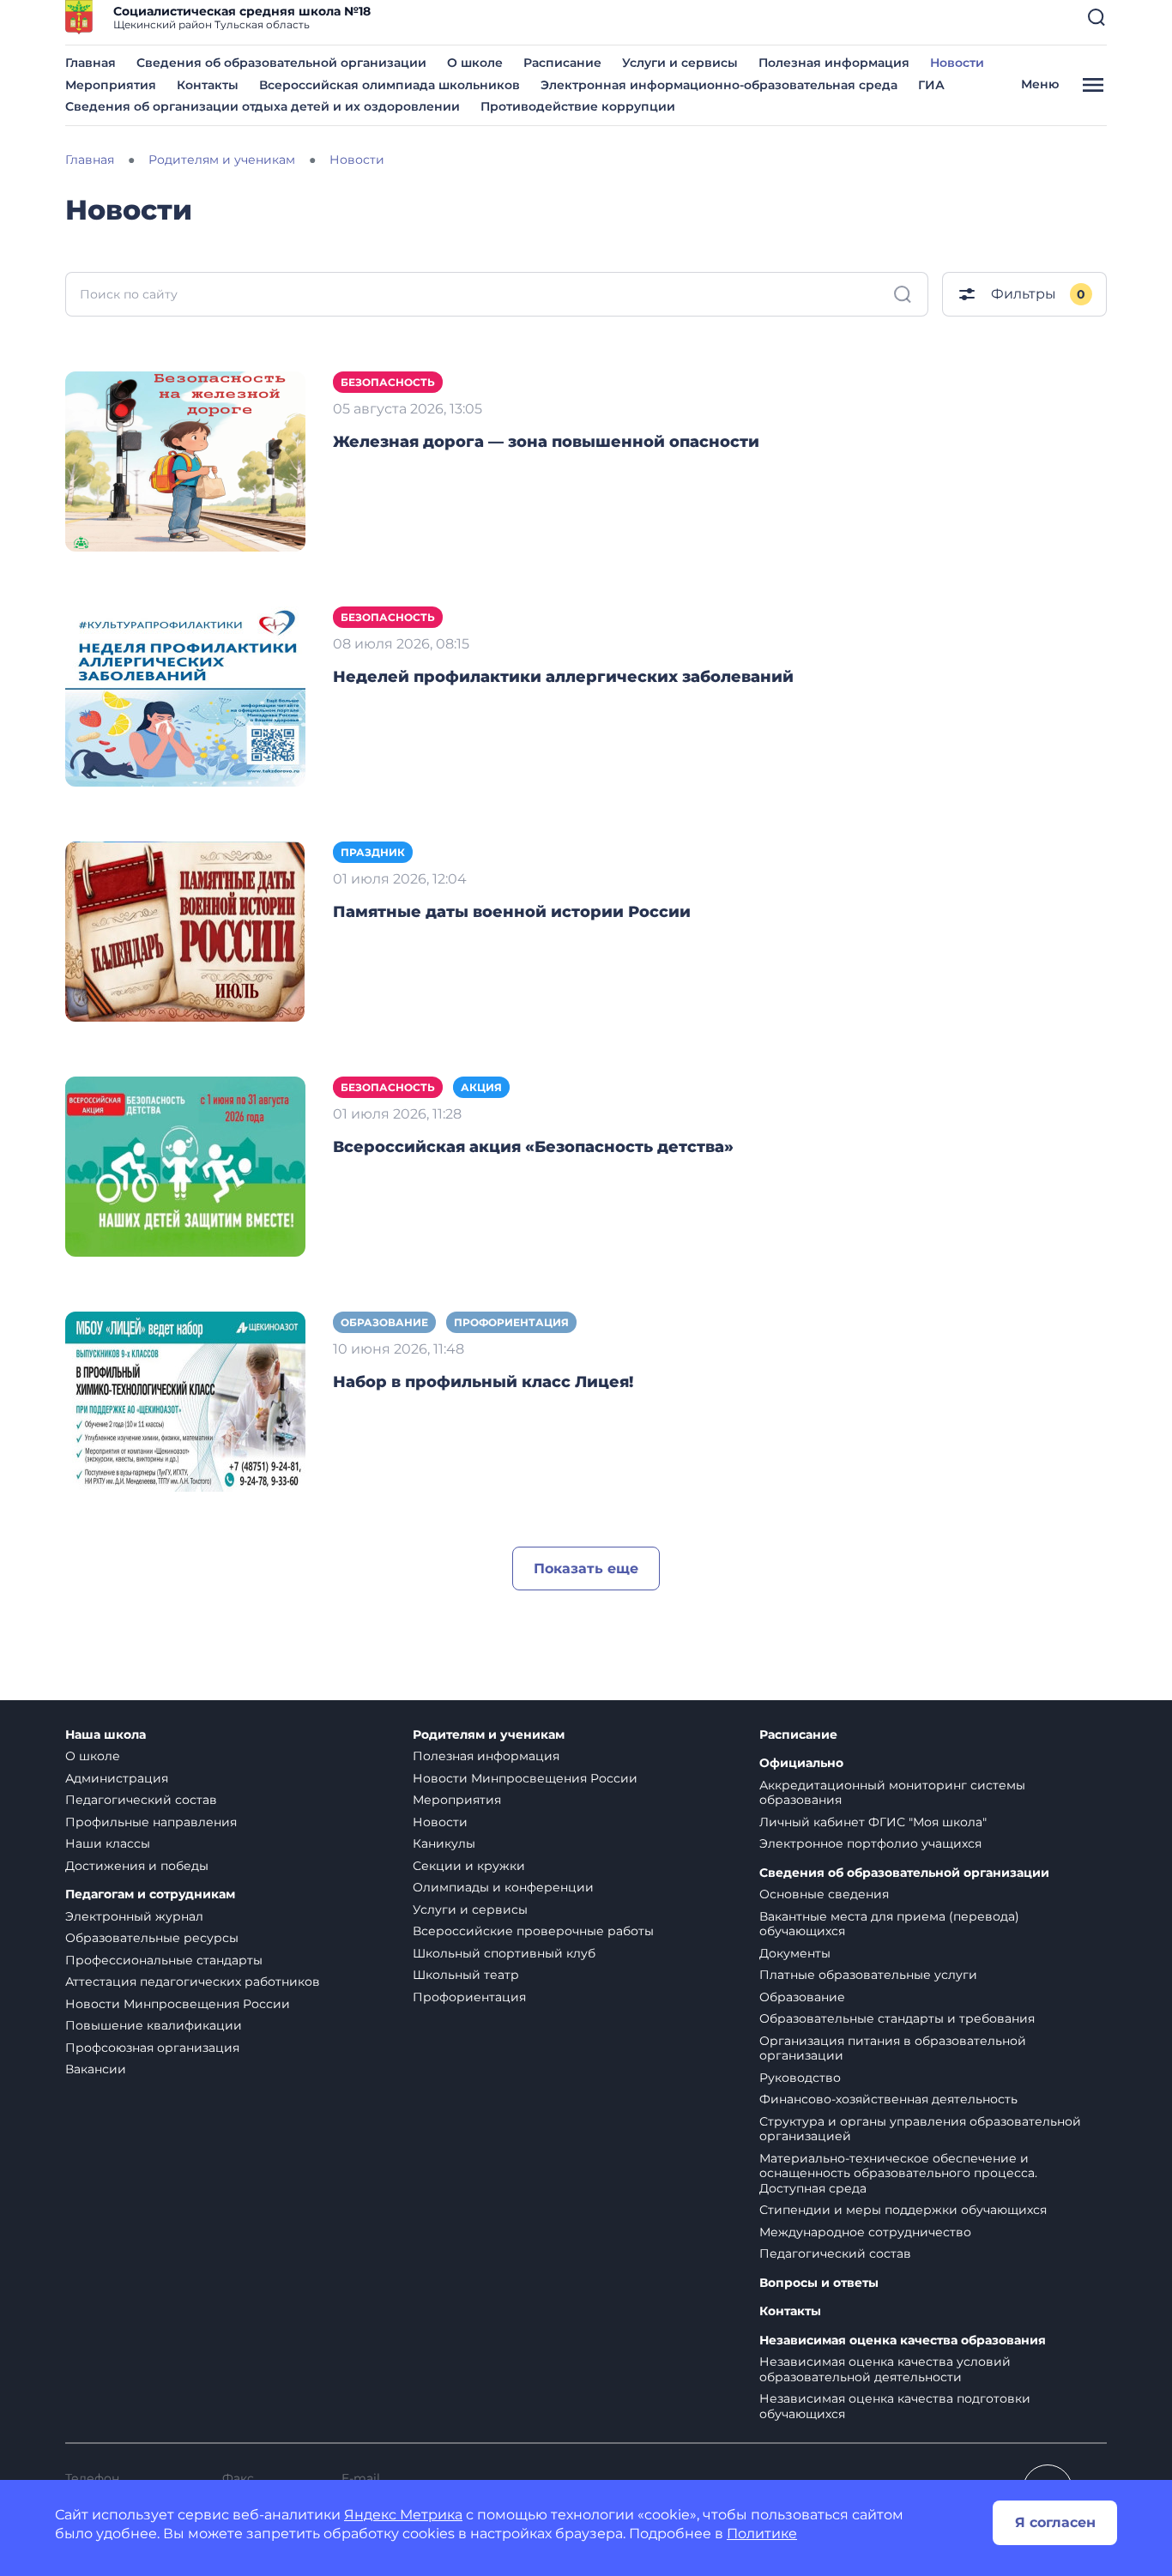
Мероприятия (111, 85)
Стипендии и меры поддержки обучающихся (903, 2210)
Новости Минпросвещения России (178, 2004)
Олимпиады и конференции (503, 1887)
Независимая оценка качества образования (903, 2341)
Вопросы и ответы (819, 2283)
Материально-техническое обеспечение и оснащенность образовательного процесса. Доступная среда (898, 2173)
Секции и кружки (469, 1866)
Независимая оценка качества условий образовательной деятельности (885, 2369)
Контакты (208, 85)
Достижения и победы (137, 1866)
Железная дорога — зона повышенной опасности (546, 442)
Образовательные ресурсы (152, 1938)
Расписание (562, 63)
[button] (1096, 17)
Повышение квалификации (154, 2025)
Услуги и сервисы (680, 63)
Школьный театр (466, 1975)
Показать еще (586, 1569)
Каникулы (444, 1843)
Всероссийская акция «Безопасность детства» (533, 1147)
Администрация (117, 1778)
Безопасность (388, 382)
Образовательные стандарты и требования (897, 2018)
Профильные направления (151, 1822)
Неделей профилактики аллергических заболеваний (563, 677)
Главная (91, 63)
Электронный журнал (134, 1916)
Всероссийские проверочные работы (533, 1931)
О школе (475, 63)
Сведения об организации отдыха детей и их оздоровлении (263, 106)
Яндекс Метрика (403, 2515)
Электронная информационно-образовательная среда (719, 85)
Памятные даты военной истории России (512, 912)
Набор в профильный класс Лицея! (483, 1382)
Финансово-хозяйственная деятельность (888, 2099)
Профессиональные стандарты (164, 1960)
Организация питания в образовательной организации (893, 2048)
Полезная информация (834, 63)
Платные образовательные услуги (868, 1975)
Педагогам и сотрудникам (150, 1894)
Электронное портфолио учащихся (870, 1843)
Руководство (800, 2078)
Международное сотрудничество (865, 2232)
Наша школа (106, 1735)
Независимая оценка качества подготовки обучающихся (895, 2406)
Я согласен (1055, 2522)
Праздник (373, 852)
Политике (762, 2534)
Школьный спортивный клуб (504, 1953)
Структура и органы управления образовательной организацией (920, 2129)
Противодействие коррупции (578, 106)
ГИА (931, 85)
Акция (481, 1087)
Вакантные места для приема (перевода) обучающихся (889, 1924)
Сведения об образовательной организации (281, 63)
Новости (957, 63)
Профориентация (511, 1322)
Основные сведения (824, 1894)
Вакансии (96, 2069)
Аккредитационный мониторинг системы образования (892, 1793)
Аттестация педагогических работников (193, 1982)
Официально (801, 1763)
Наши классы (108, 1843)
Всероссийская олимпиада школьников (390, 85)
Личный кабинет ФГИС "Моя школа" (873, 1822)
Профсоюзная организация (152, 2048)
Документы (795, 1953)
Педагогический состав (141, 1800)
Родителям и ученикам (489, 1735)
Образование (384, 1322)
